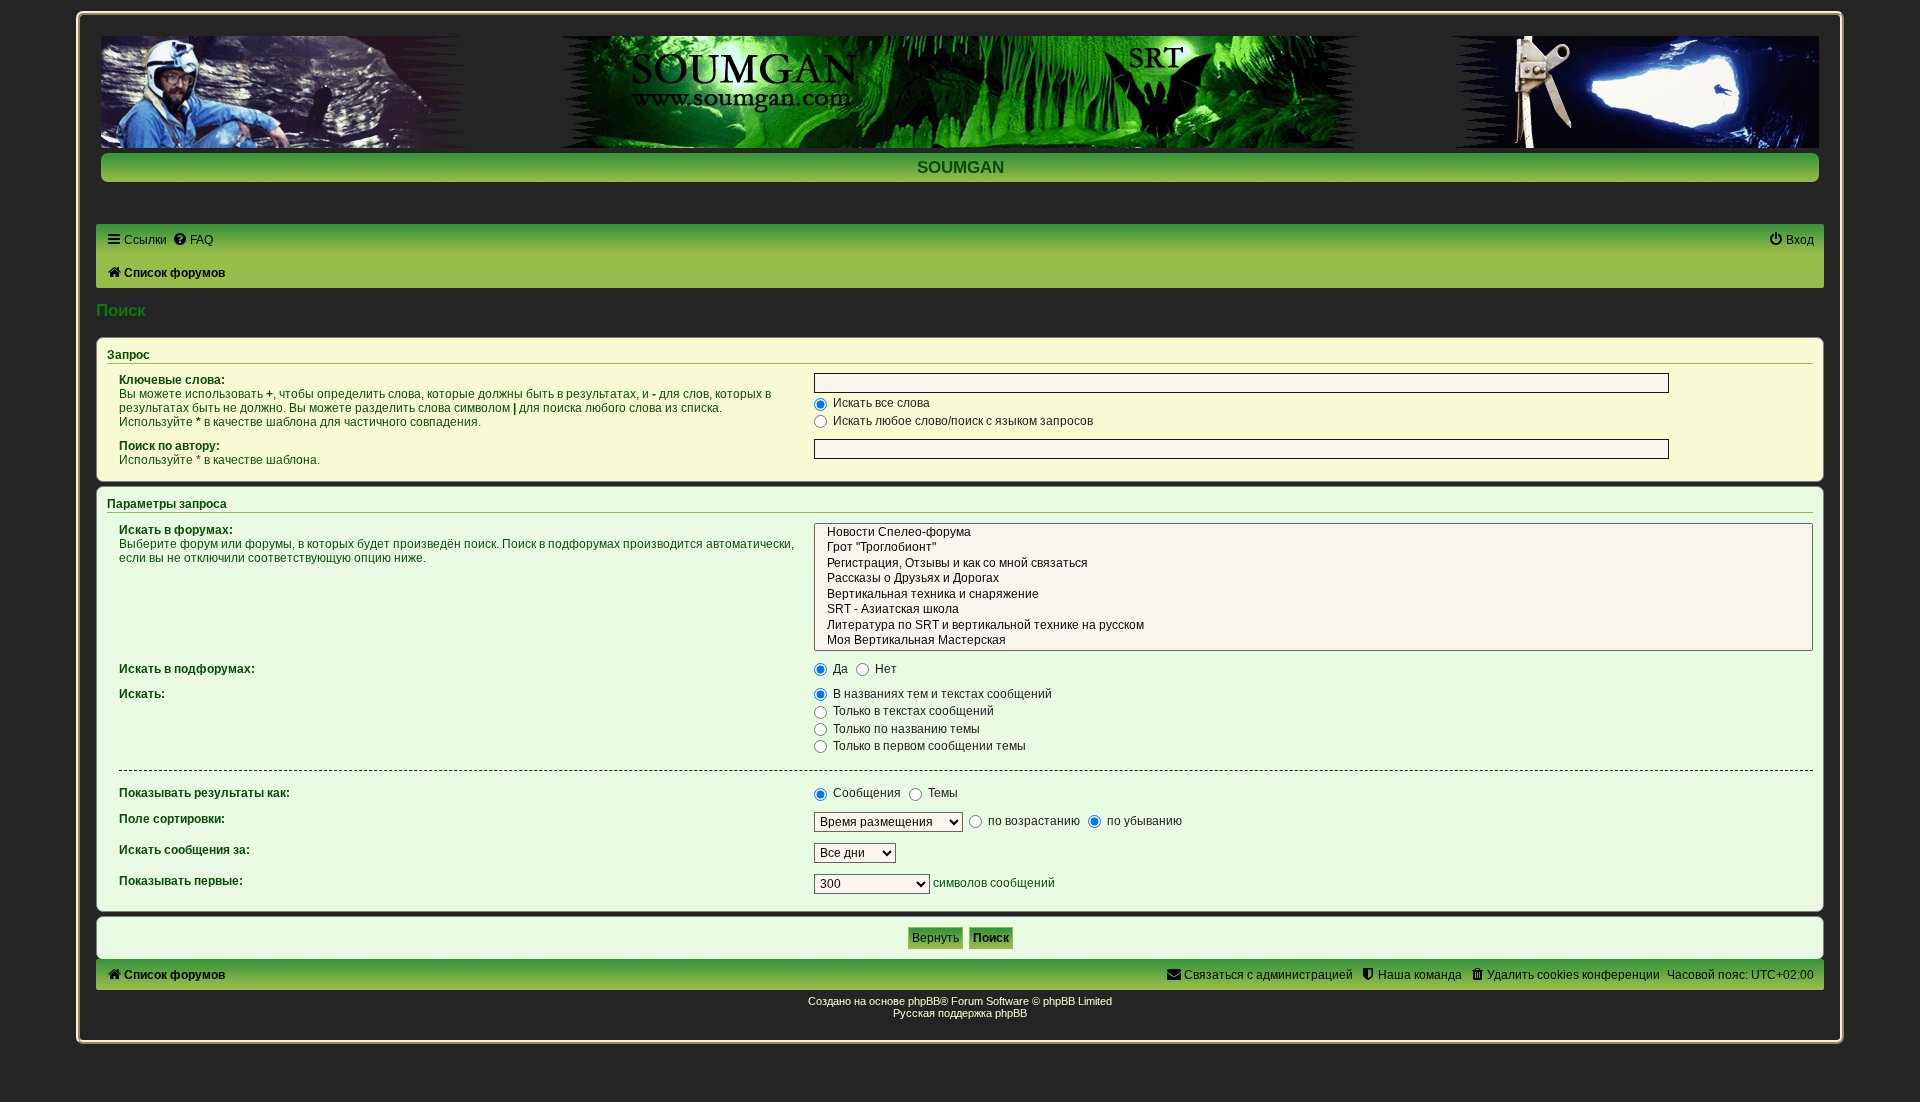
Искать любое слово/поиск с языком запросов (961, 421)
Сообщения (865, 793)
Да (839, 669)
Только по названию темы (905, 729)
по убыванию (1143, 821)
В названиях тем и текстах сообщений (941, 694)
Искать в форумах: (176, 530)
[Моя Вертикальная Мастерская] (1313, 641)
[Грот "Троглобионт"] (1313, 548)
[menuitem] (192, 240)
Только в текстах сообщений (912, 711)
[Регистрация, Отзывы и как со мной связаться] (1313, 564)
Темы (941, 793)
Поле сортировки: (172, 819)
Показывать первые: (181, 881)
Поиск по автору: (169, 446)
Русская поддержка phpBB (960, 1013)
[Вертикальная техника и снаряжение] (1313, 595)
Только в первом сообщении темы (928, 746)
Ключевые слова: (172, 380)
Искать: (142, 694)
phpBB (924, 1001)
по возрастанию (1032, 821)
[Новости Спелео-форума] (1313, 533)
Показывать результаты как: (204, 793)
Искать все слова (880, 403)
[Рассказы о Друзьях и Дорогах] (1313, 579)
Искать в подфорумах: (187, 669)
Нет (884, 669)
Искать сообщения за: (184, 850)
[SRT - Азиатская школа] (1313, 610)
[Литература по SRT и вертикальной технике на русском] (1313, 626)
